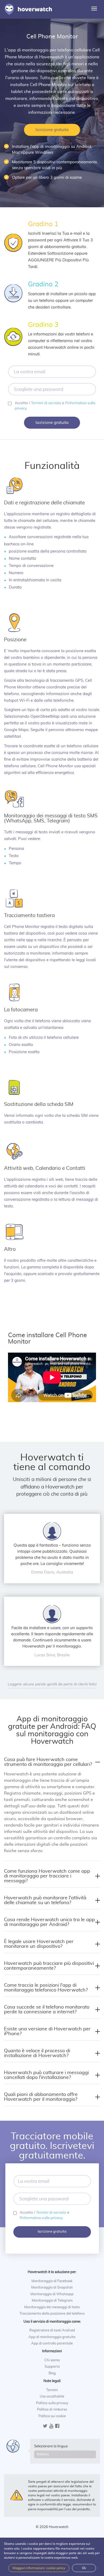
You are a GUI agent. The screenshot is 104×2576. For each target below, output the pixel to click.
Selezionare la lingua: (51, 2446)
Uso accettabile (52, 2397)
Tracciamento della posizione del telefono (52, 2314)
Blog (52, 2373)
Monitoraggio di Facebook (52, 2281)
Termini (52, 2390)
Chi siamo (52, 2360)
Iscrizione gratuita (52, 130)
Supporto (52, 2367)
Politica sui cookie (52, 2416)
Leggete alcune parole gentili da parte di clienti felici (52, 1684)
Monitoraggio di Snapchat (52, 2288)
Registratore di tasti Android (52, 2330)
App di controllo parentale (52, 2344)
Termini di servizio (46, 403)
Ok (84, 2568)
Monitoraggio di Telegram (52, 2301)
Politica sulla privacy (52, 2403)
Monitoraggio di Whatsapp (52, 2294)
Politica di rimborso (52, 2410)
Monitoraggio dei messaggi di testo (52, 2307)
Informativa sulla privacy (42, 2218)
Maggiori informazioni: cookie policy (39, 2568)
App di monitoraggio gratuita (52, 2337)
